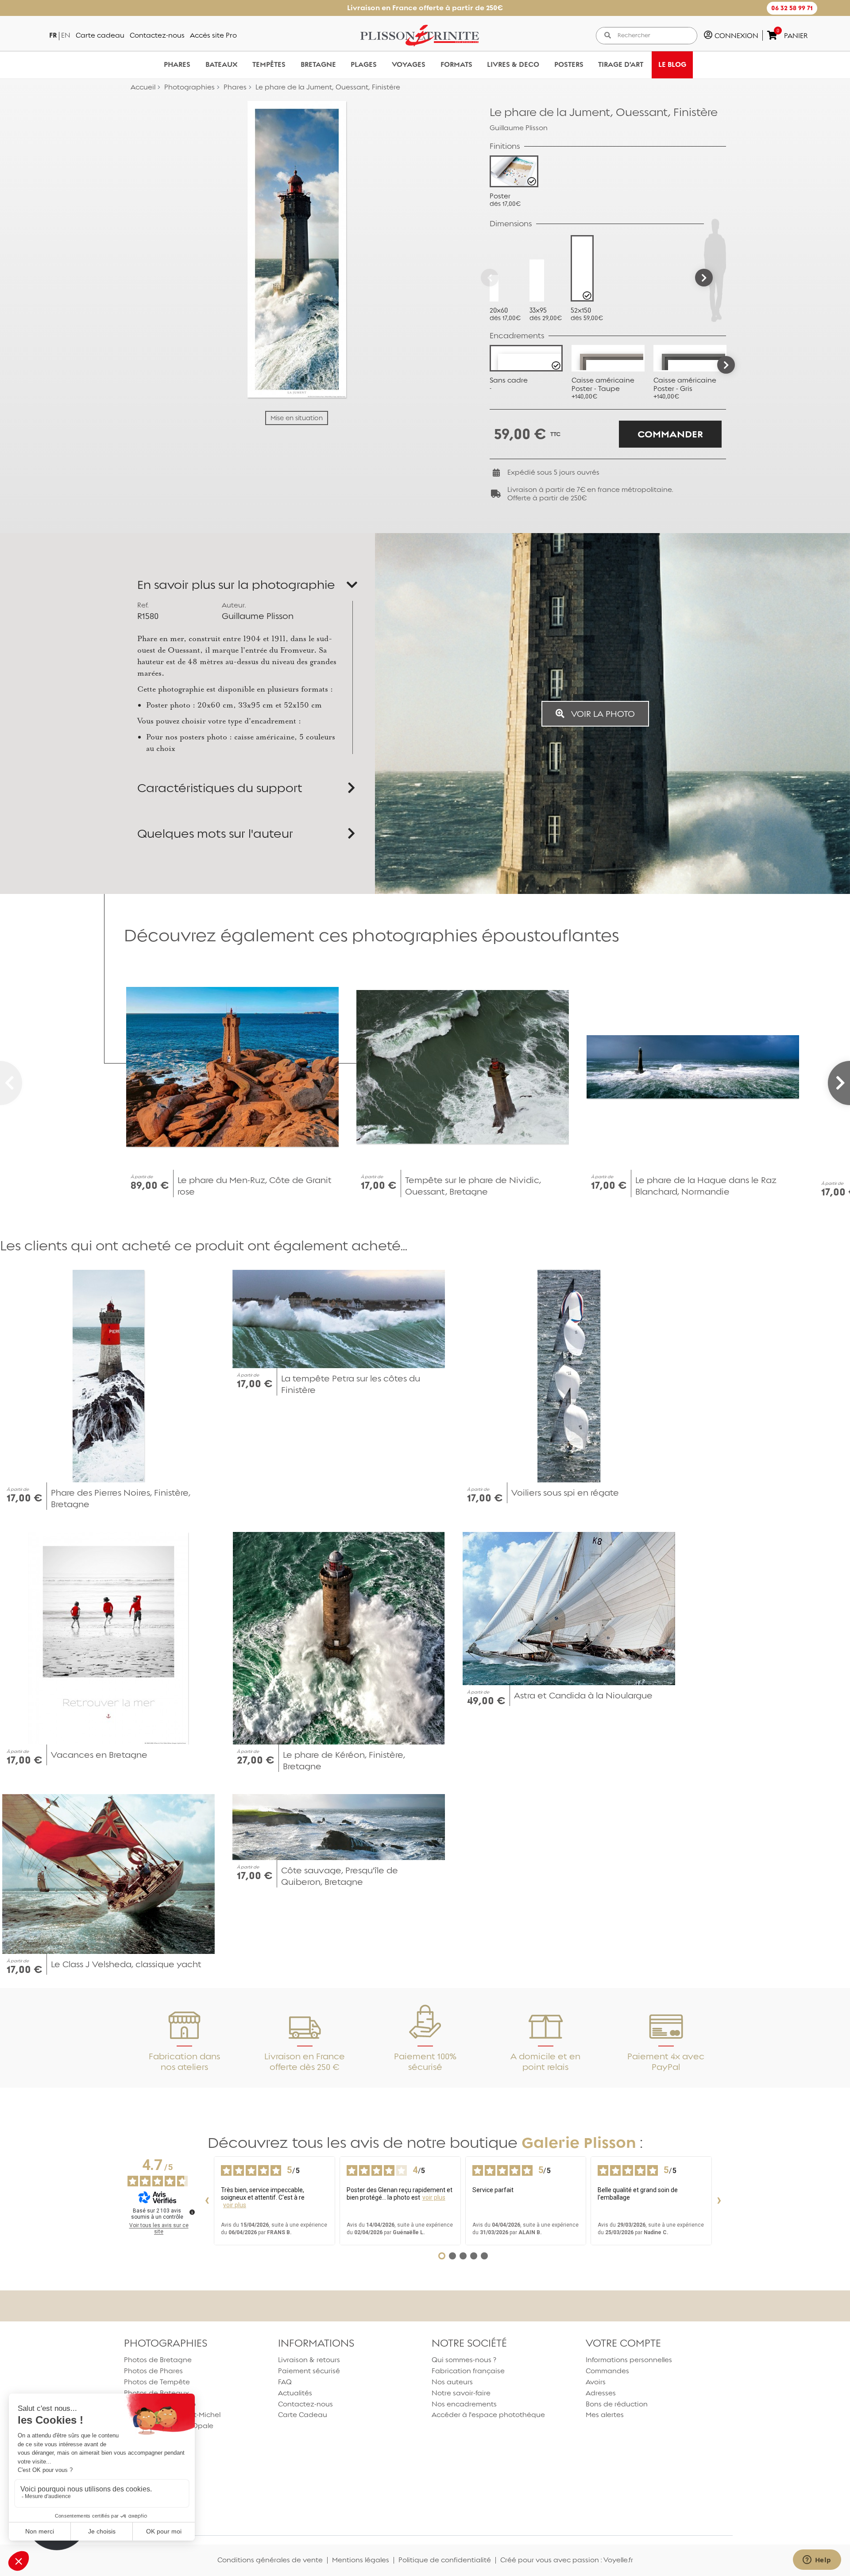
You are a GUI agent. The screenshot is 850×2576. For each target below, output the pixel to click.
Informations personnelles (629, 2360)
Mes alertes (605, 2415)
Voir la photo (602, 714)
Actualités (295, 2393)
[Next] (704, 278)
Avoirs (596, 2382)
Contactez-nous (157, 35)
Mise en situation (297, 418)
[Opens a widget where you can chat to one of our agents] (817, 2561)
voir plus (235, 2205)
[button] (792, 8)
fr (53, 35)
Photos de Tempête (157, 2382)
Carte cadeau (100, 35)
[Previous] (490, 278)
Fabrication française (468, 2371)
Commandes (607, 2371)
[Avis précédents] (207, 2201)
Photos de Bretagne (158, 2360)
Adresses (601, 2393)
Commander (670, 434)
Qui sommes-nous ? (464, 2360)
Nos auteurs (452, 2382)
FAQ (285, 2382)
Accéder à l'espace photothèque (488, 2415)
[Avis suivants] (719, 2201)
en (66, 35)
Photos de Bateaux (156, 2393)
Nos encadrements (464, 2404)
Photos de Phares (153, 2371)
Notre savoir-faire (461, 2393)
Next (726, 365)
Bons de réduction (617, 2404)
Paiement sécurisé (309, 2371)
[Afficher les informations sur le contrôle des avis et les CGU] (192, 2212)
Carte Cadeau (303, 2415)
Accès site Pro (213, 35)
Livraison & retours (309, 2360)
